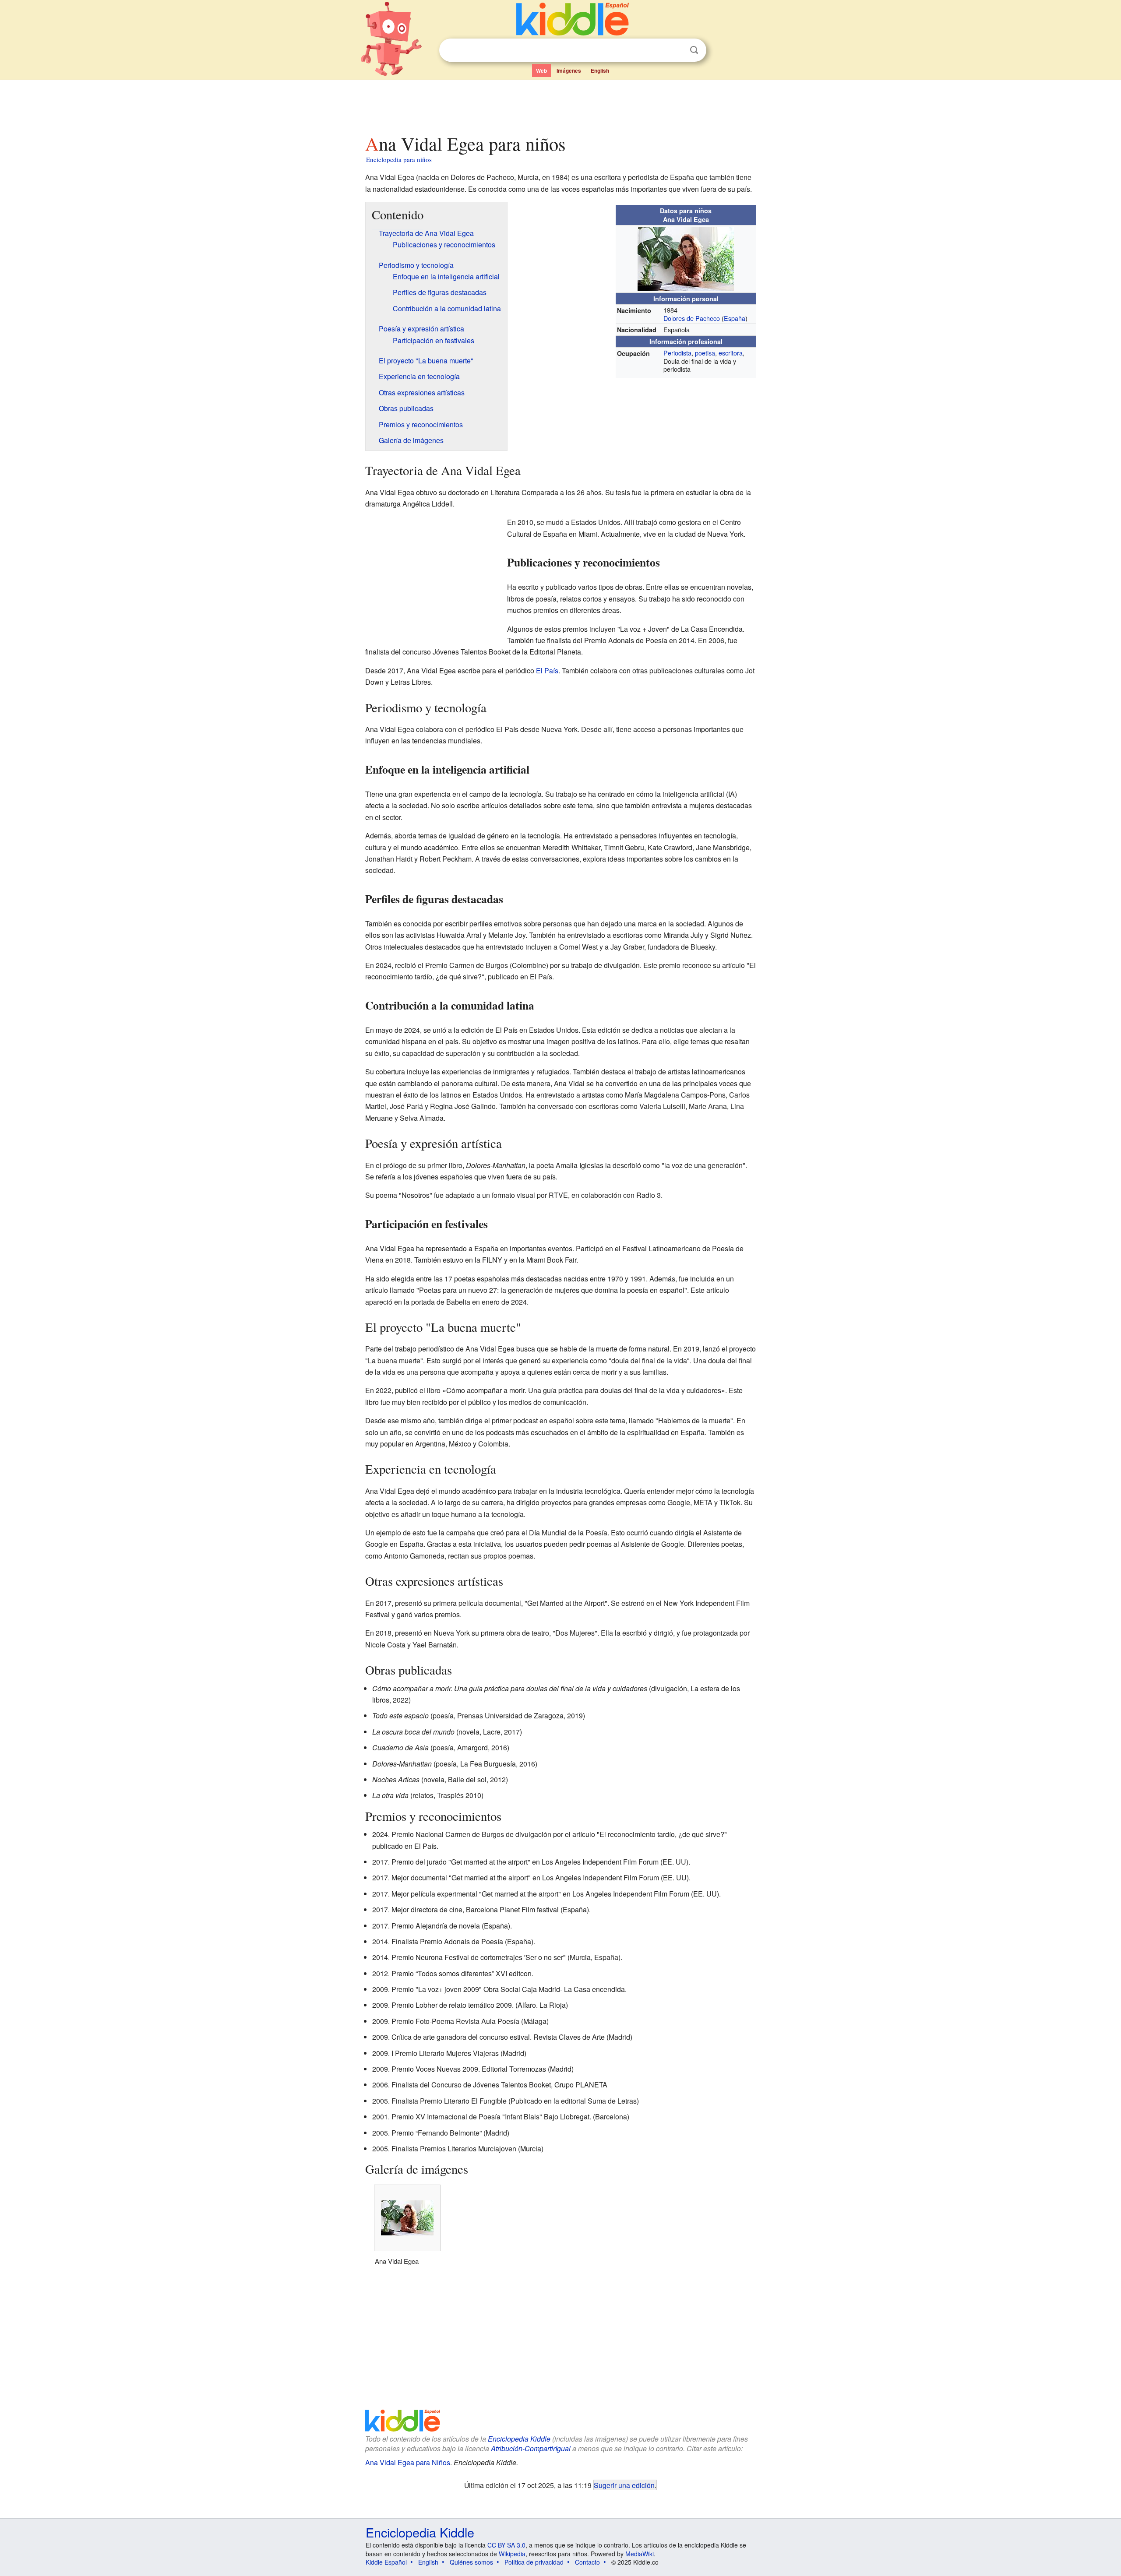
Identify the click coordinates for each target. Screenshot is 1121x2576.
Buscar (694, 50)
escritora (731, 353)
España (735, 318)
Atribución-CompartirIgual (531, 2448)
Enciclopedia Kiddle (519, 2439)
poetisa (705, 353)
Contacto (587, 2562)
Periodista (677, 353)
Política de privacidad (534, 2562)
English (600, 70)
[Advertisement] (560, 105)
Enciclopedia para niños (399, 159)
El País (547, 670)
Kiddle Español (386, 2562)
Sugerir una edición (624, 2485)
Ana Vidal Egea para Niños (408, 2462)
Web (541, 70)
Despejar (676, 50)
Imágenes (569, 70)
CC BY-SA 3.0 (506, 2545)
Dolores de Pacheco (692, 318)
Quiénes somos (471, 2562)
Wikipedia (512, 2554)
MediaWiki (640, 2554)
